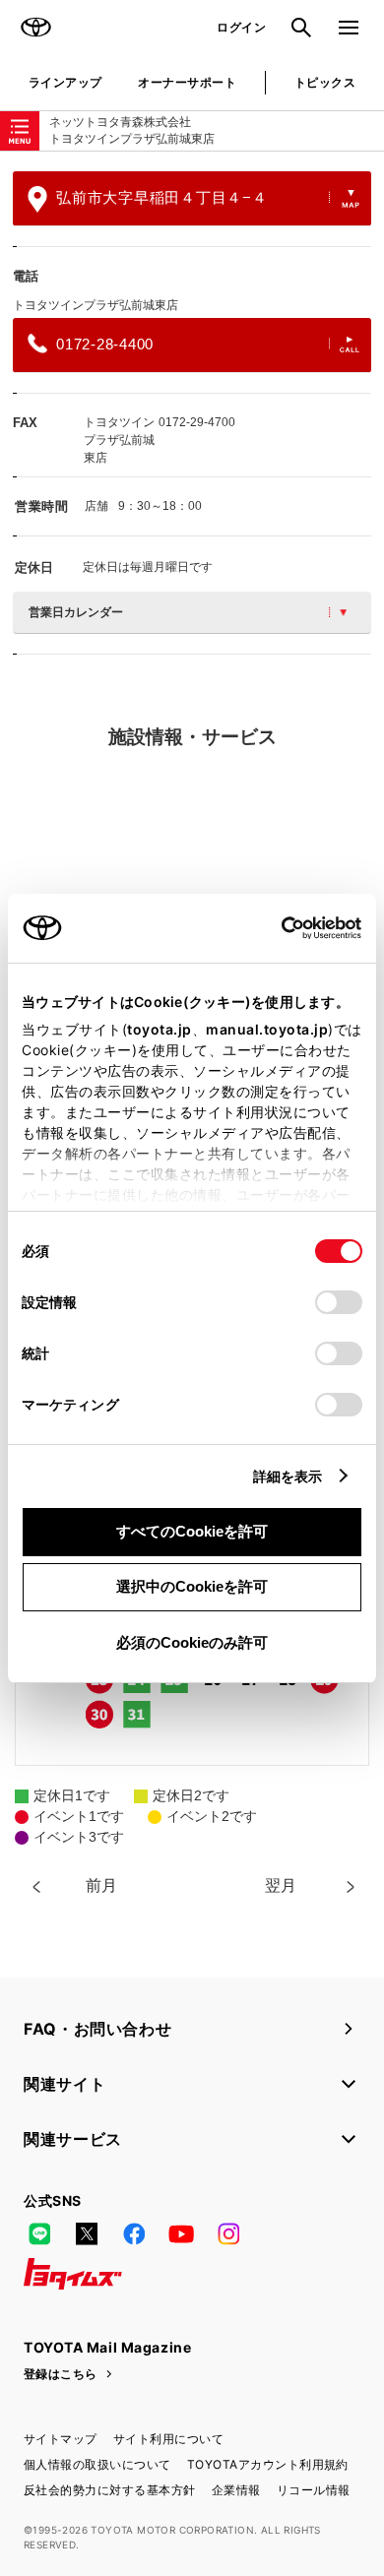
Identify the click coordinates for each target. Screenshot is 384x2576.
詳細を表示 (288, 1476)
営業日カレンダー (76, 612)
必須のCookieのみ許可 (192, 1642)
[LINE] (39, 2234)
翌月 (281, 1885)
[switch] (339, 1302)
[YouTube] (181, 2234)
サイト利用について (168, 2439)
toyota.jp (160, 1029)
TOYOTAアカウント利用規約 (268, 2464)
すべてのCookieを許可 (192, 1531)
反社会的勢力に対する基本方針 (110, 2490)
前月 (101, 1885)
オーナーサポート (187, 82)
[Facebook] (134, 2234)
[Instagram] (228, 2234)
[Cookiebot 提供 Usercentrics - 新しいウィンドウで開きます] (275, 928)
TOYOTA (35, 28)
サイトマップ (61, 2439)
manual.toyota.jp (267, 1029)
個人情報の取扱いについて (97, 2464)
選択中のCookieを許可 (192, 1586)
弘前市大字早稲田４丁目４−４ (162, 197)
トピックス (325, 82)
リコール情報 (314, 2490)
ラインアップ (65, 82)
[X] (87, 2234)
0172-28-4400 (105, 344)
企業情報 (236, 2490)
